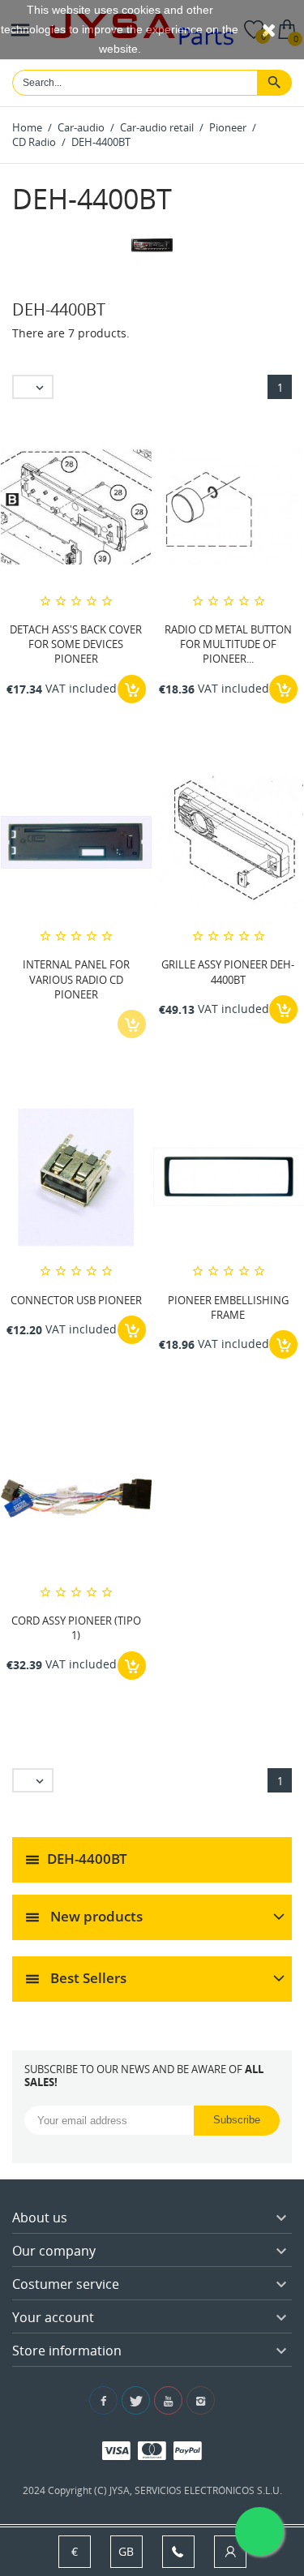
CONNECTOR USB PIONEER (76, 1300)
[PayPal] (188, 2450)
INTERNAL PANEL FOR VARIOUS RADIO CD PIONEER (76, 979)
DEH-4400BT (87, 1858)
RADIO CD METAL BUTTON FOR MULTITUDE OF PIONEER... (228, 644)
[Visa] (116, 2450)
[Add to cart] (132, 689)
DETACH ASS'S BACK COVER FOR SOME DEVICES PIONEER (76, 644)
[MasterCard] (152, 2450)
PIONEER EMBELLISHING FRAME (228, 1307)
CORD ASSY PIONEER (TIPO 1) (76, 1628)
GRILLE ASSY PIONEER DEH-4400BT (228, 972)
